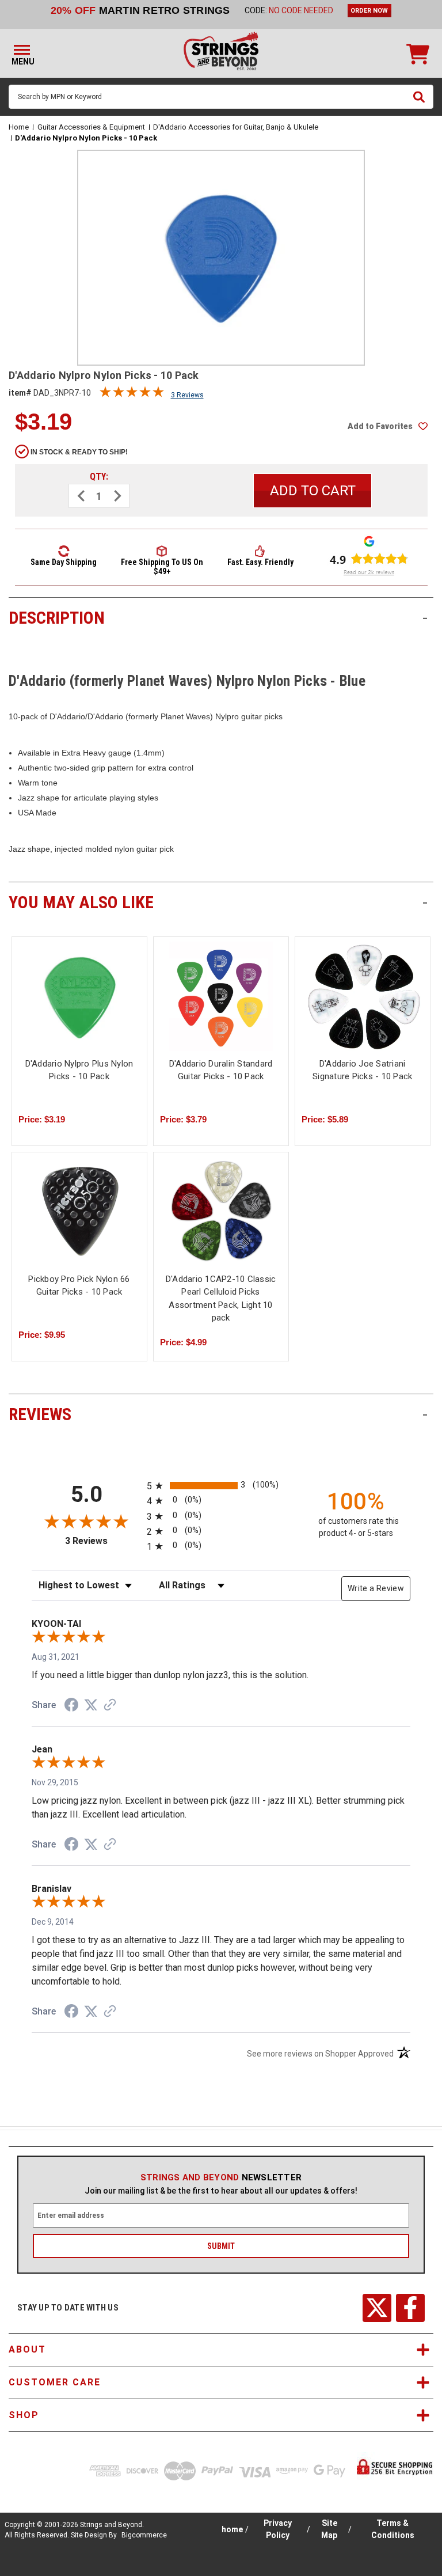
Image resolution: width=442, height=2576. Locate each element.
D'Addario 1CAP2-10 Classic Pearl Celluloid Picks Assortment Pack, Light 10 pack (221, 1299)
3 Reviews (187, 395)
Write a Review (376, 1588)
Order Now (369, 11)
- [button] (425, 618)
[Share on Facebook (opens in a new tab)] (71, 1706)
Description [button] (218, 618)
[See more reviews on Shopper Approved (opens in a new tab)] (110, 1706)
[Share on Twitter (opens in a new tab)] (91, 1705)
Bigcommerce (144, 2535)
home (232, 2529)
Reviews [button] (218, 1414)
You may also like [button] (218, 902)
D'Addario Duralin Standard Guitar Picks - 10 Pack (221, 1070)
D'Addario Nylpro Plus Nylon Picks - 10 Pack (79, 1070)
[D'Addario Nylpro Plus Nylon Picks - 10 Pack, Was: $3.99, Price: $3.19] (79, 996)
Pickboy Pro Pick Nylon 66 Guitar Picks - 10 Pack (79, 1286)
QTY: (99, 477)
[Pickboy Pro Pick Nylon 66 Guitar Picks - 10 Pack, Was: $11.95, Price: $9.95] (79, 1212)
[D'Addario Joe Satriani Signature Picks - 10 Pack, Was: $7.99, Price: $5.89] (363, 996)
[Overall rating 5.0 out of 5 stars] (132, 394)
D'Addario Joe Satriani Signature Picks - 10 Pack (362, 1070)
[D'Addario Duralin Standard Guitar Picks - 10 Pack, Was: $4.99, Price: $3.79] (221, 996)
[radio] (221, 1486)
